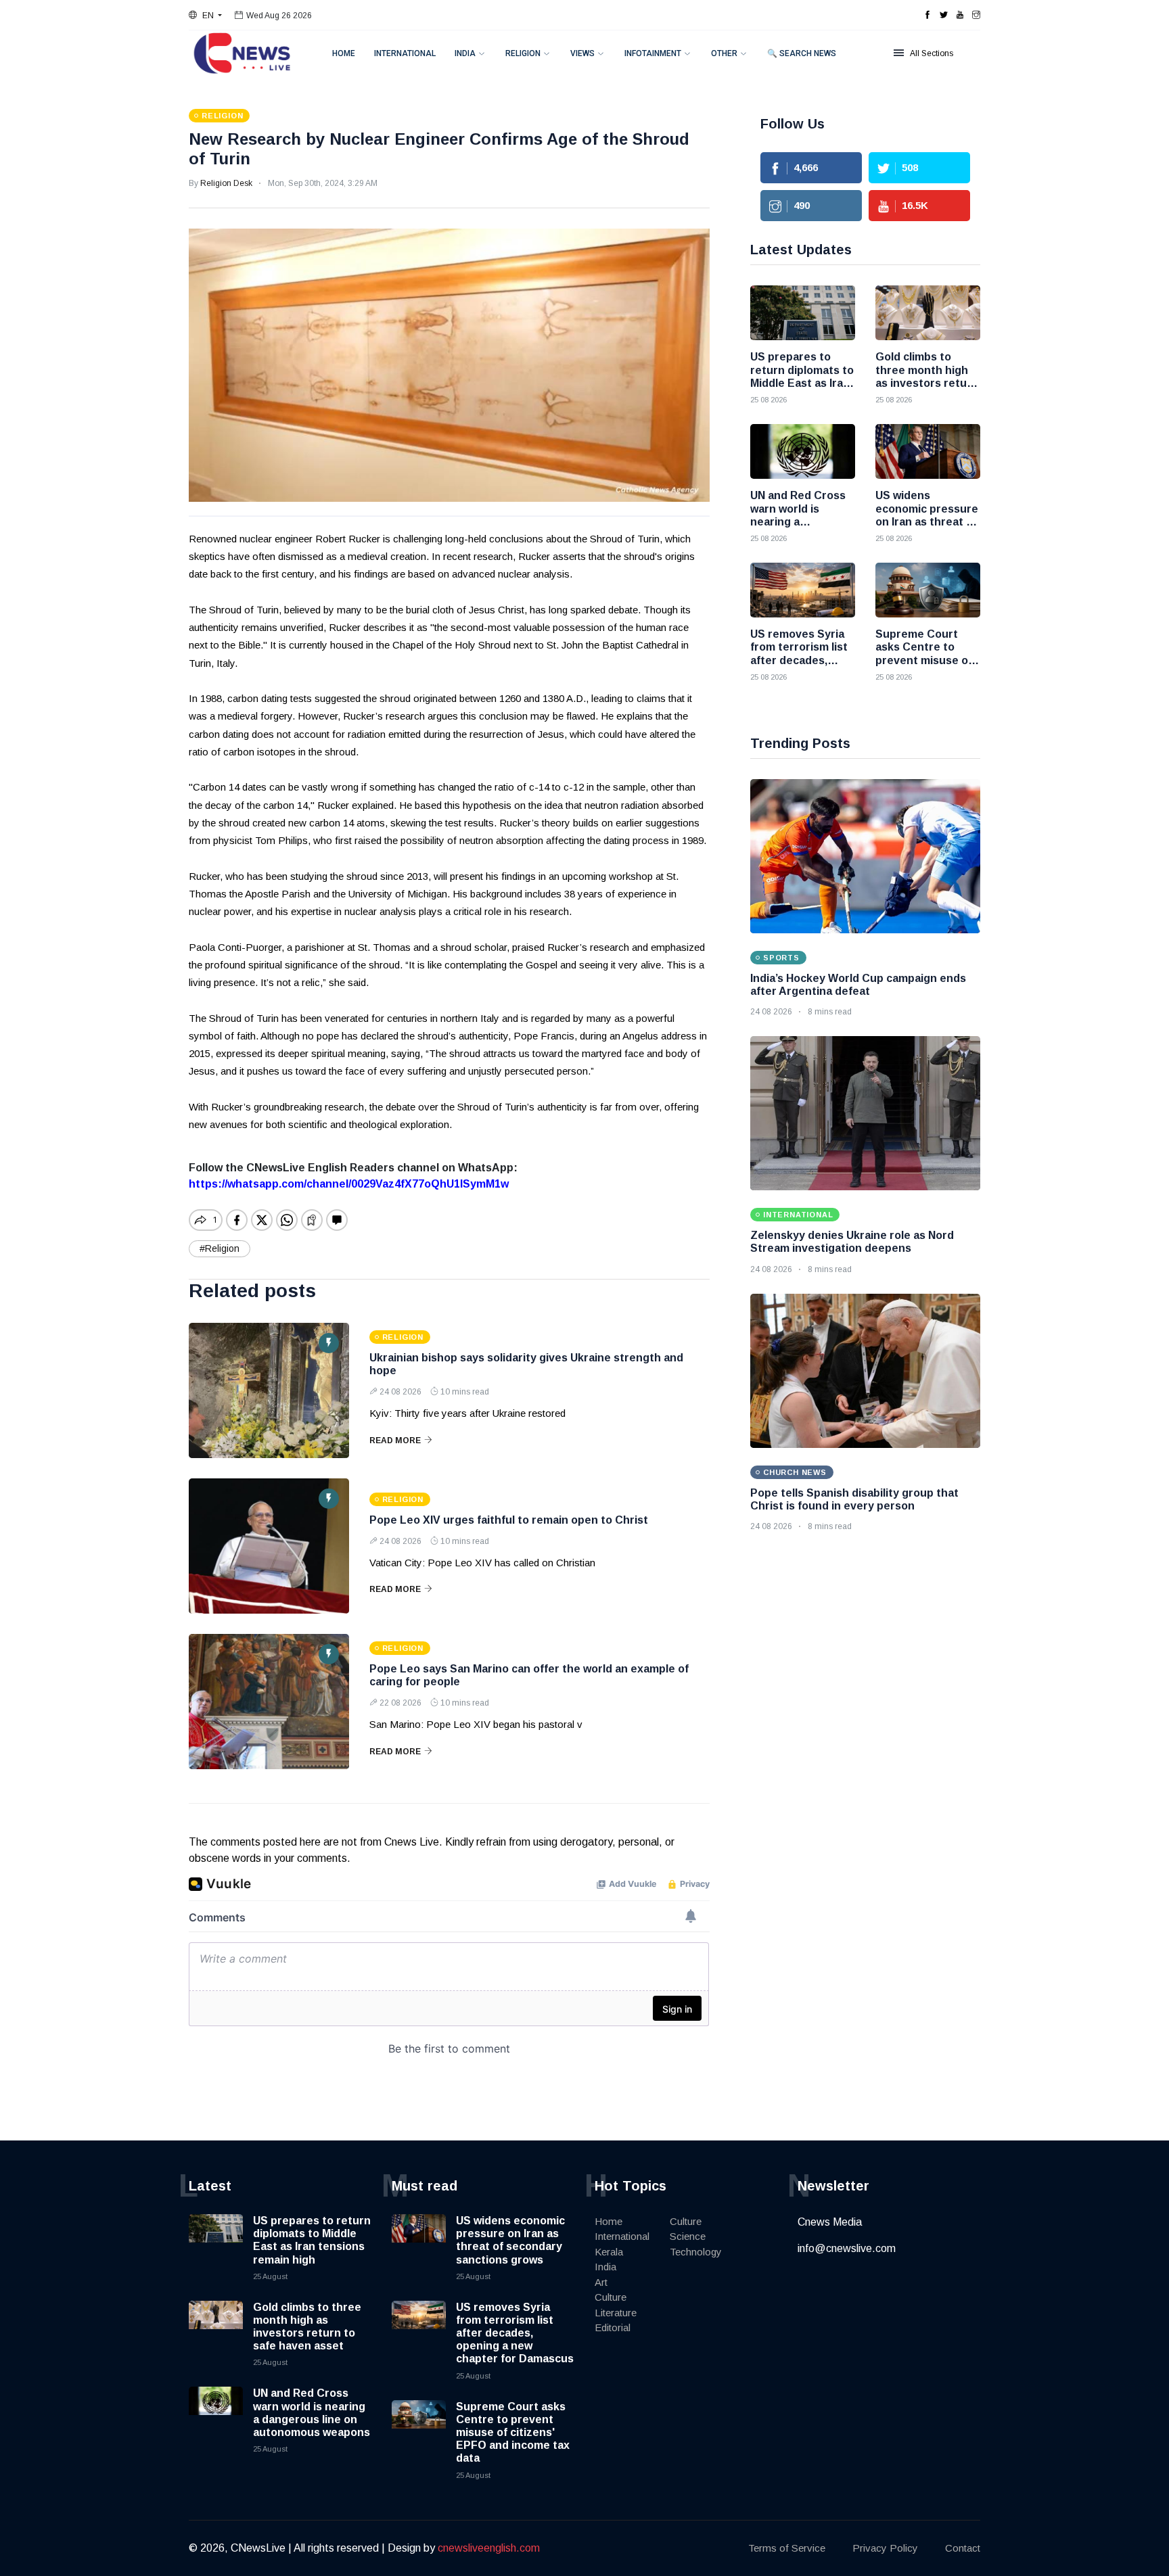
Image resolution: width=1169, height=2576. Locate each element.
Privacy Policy (885, 2548)
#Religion (220, 1248)
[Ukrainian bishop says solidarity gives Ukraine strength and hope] (269, 1390)
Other (724, 53)
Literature (616, 2313)
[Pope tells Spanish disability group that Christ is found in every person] (865, 1371)
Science (688, 2236)
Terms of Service (787, 2548)
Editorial (613, 2327)
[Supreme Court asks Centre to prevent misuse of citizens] (928, 590)
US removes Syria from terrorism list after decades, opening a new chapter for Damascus (515, 2333)
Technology (696, 2252)
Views (582, 53)
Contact (963, 2548)
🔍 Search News (802, 53)
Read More (395, 1441)
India (465, 53)
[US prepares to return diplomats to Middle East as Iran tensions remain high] (803, 313)
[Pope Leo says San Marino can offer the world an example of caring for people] (269, 1702)
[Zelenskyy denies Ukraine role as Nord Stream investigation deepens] (865, 1113)
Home (344, 53)
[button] (205, 16)
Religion (523, 53)
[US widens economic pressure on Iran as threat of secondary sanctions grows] (928, 451)
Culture (611, 2297)
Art (601, 2282)
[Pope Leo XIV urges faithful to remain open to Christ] (269, 1546)
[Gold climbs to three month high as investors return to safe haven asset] (928, 313)
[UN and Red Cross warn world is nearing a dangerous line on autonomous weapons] (803, 451)
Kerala (609, 2252)
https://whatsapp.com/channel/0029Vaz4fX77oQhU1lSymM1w (349, 1184)
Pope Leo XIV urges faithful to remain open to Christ (509, 1520)
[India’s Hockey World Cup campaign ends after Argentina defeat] (865, 856)
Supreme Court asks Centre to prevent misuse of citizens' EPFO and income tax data (513, 2433)
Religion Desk (226, 183)
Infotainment (653, 53)
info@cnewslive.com (847, 2248)
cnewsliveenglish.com (489, 2548)
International (405, 53)
